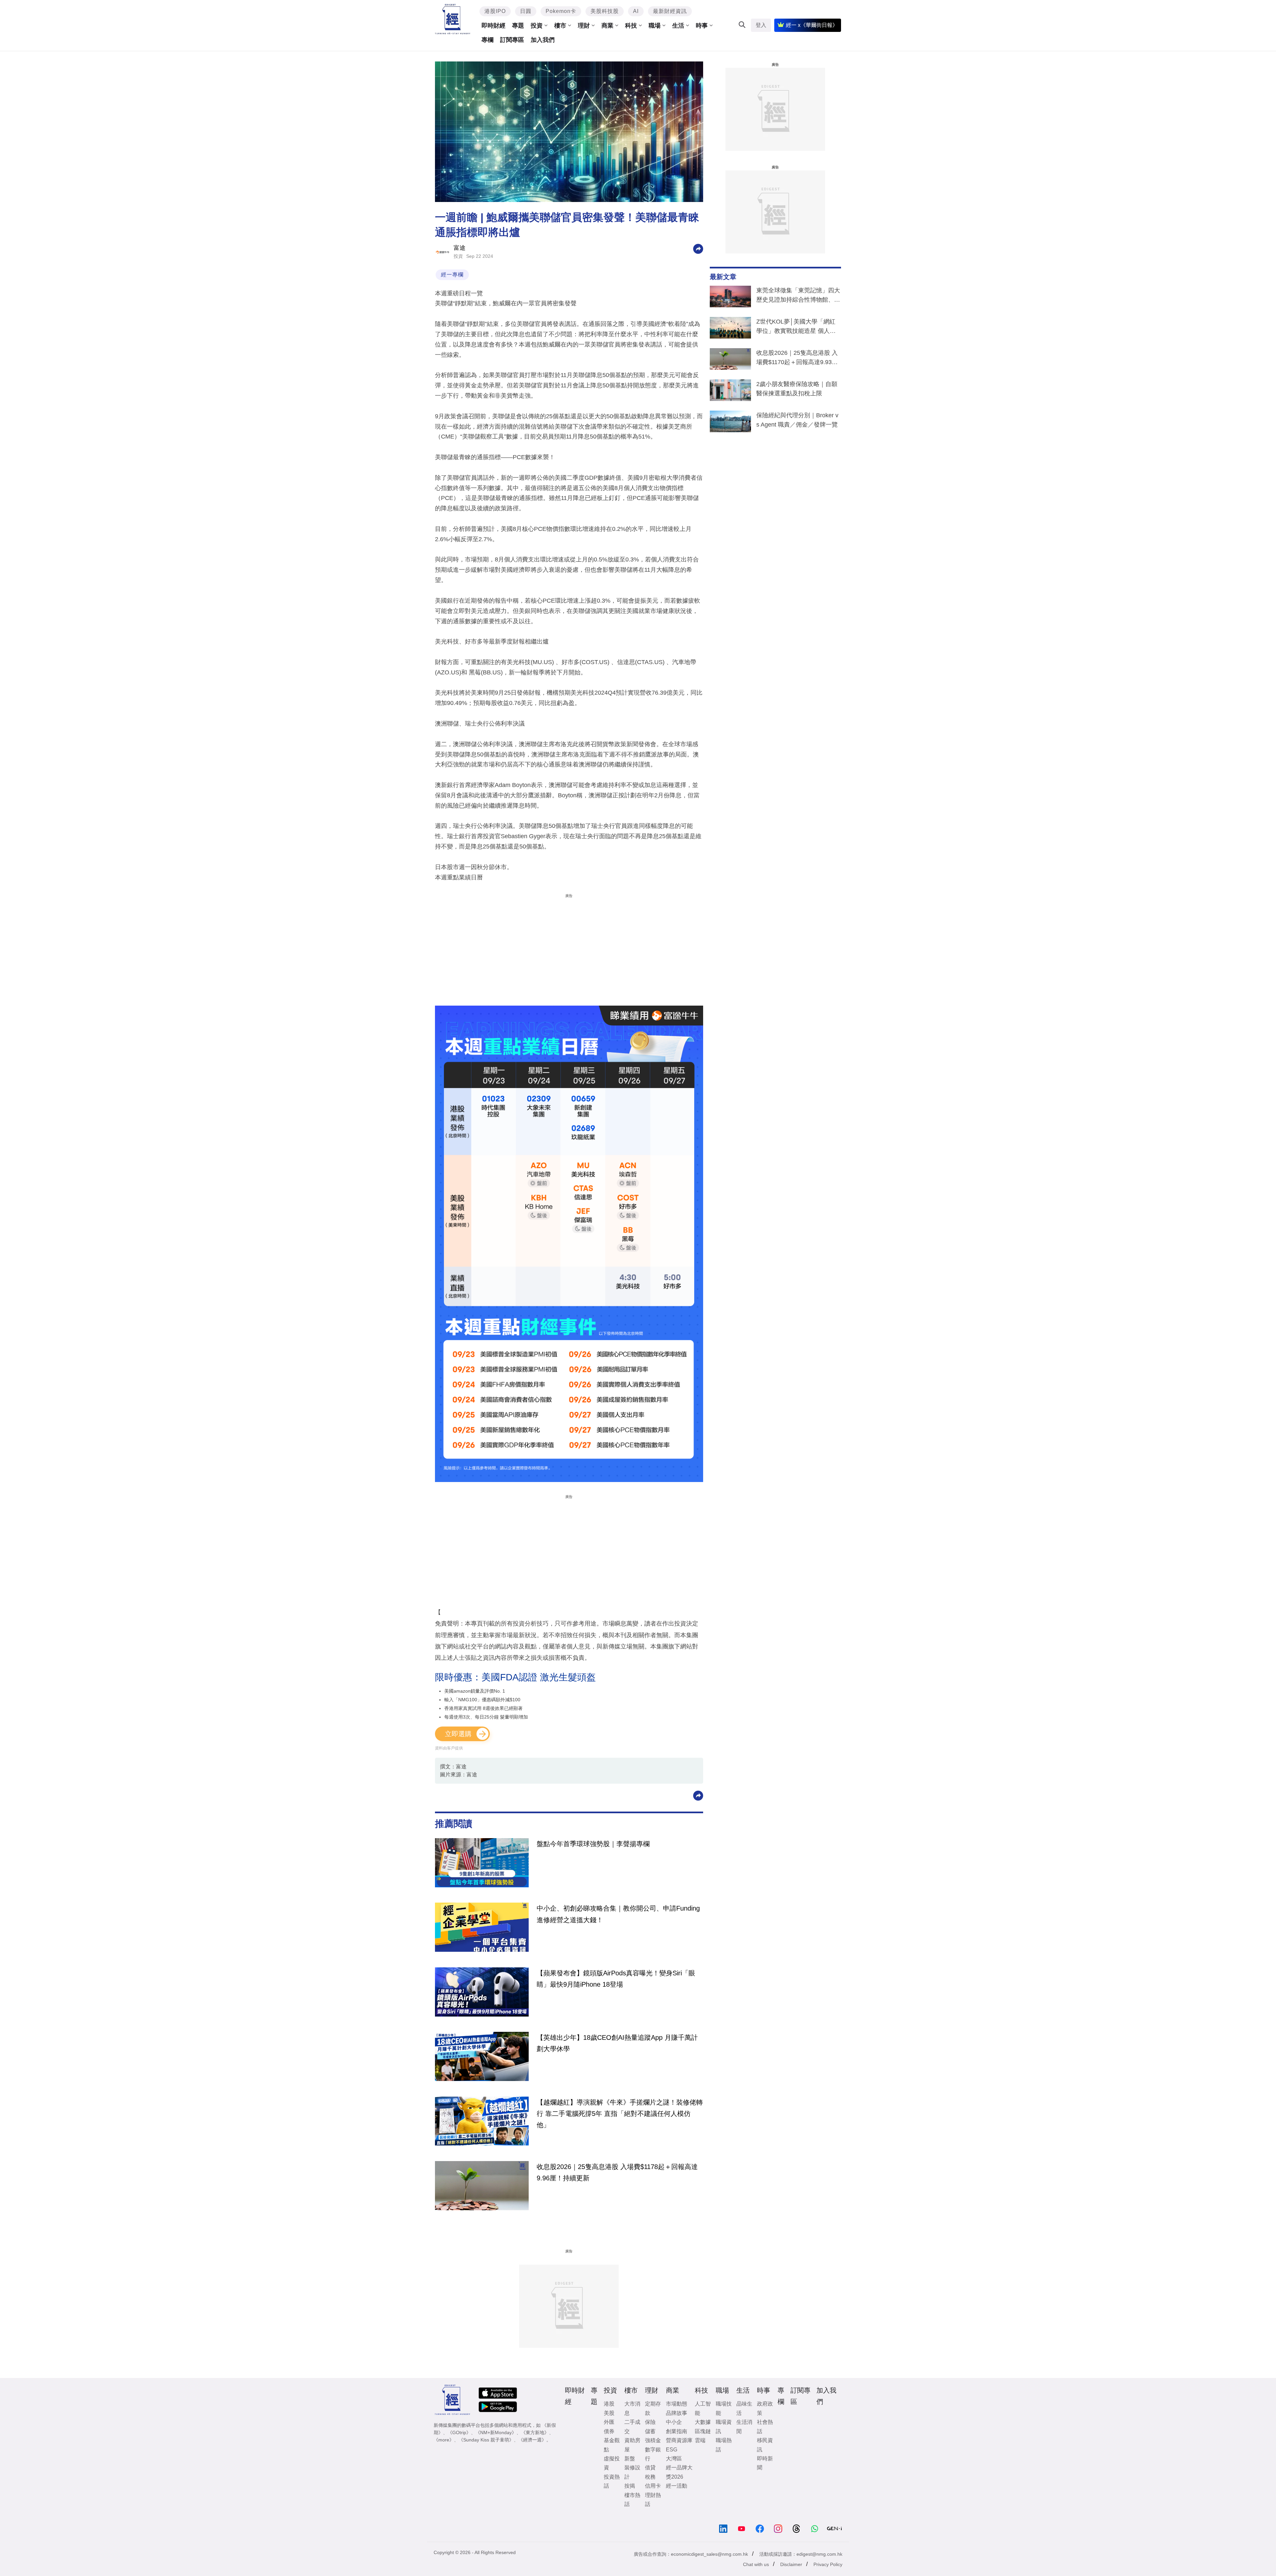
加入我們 (543, 40)
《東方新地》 (535, 2432)
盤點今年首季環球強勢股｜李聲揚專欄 (593, 1844)
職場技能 (724, 2408)
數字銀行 (653, 2454)
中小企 (674, 2422)
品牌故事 (677, 2413)
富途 (460, 248)
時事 (702, 26)
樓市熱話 (632, 2500)
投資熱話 (612, 2481)
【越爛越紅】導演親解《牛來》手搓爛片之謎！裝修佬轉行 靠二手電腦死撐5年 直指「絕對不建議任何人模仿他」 (620, 2114)
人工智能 (703, 2408)
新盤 (630, 2459)
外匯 (609, 2422)
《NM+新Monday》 (496, 2432)
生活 (678, 26)
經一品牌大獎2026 (679, 2472)
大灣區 (674, 2459)
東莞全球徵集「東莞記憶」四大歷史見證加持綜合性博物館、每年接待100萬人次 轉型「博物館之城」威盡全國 (798, 296)
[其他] (698, 248)
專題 (518, 26)
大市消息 (632, 2408)
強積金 (653, 2440)
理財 (584, 26)
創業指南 (677, 2431)
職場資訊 (724, 2427)
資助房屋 (632, 2445)
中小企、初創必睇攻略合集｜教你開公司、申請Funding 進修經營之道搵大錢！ (618, 1914)
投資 (537, 26)
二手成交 (632, 2427)
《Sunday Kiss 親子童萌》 (486, 2440)
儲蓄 (650, 2431)
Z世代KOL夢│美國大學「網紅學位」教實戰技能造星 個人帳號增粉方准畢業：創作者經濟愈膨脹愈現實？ (798, 328)
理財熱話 (653, 2500)
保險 (650, 2422)
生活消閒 (744, 2427)
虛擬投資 (612, 2463)
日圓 (526, 11)
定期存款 (653, 2408)
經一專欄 (452, 275)
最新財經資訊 (670, 11)
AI (636, 11)
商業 (607, 26)
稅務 (650, 2477)
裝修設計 (632, 2472)
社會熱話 (765, 2427)
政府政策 (765, 2408)
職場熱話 (724, 2445)
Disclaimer (791, 2564)
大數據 (703, 2422)
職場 (655, 26)
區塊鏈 (703, 2431)
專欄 (487, 40)
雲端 (700, 2440)
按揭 (630, 2486)
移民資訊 (765, 2445)
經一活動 (677, 2486)
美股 (609, 2413)
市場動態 (677, 2404)
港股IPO (495, 11)
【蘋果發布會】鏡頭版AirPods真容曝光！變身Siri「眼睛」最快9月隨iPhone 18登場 (616, 1979)
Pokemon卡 (561, 11)
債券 (609, 2431)
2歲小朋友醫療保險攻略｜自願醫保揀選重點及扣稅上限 (797, 389)
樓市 (560, 26)
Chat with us (756, 2564)
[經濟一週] (453, 19)
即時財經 (493, 26)
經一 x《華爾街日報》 (812, 25)
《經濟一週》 (532, 2440)
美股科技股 (605, 11)
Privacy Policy (828, 2564)
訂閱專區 (512, 40)
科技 (631, 26)
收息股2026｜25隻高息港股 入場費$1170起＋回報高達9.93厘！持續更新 (797, 359)
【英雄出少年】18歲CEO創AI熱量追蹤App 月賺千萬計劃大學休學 (617, 2043)
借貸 (650, 2468)
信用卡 (653, 2486)
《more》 (444, 2440)
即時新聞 (765, 2463)
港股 (609, 2404)
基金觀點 (612, 2445)
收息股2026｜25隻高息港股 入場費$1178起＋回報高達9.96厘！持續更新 (617, 2172)
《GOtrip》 (459, 2432)
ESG (672, 2450)
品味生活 (744, 2408)
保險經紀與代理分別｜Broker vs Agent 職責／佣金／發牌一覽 (797, 420)
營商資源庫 (679, 2440)
